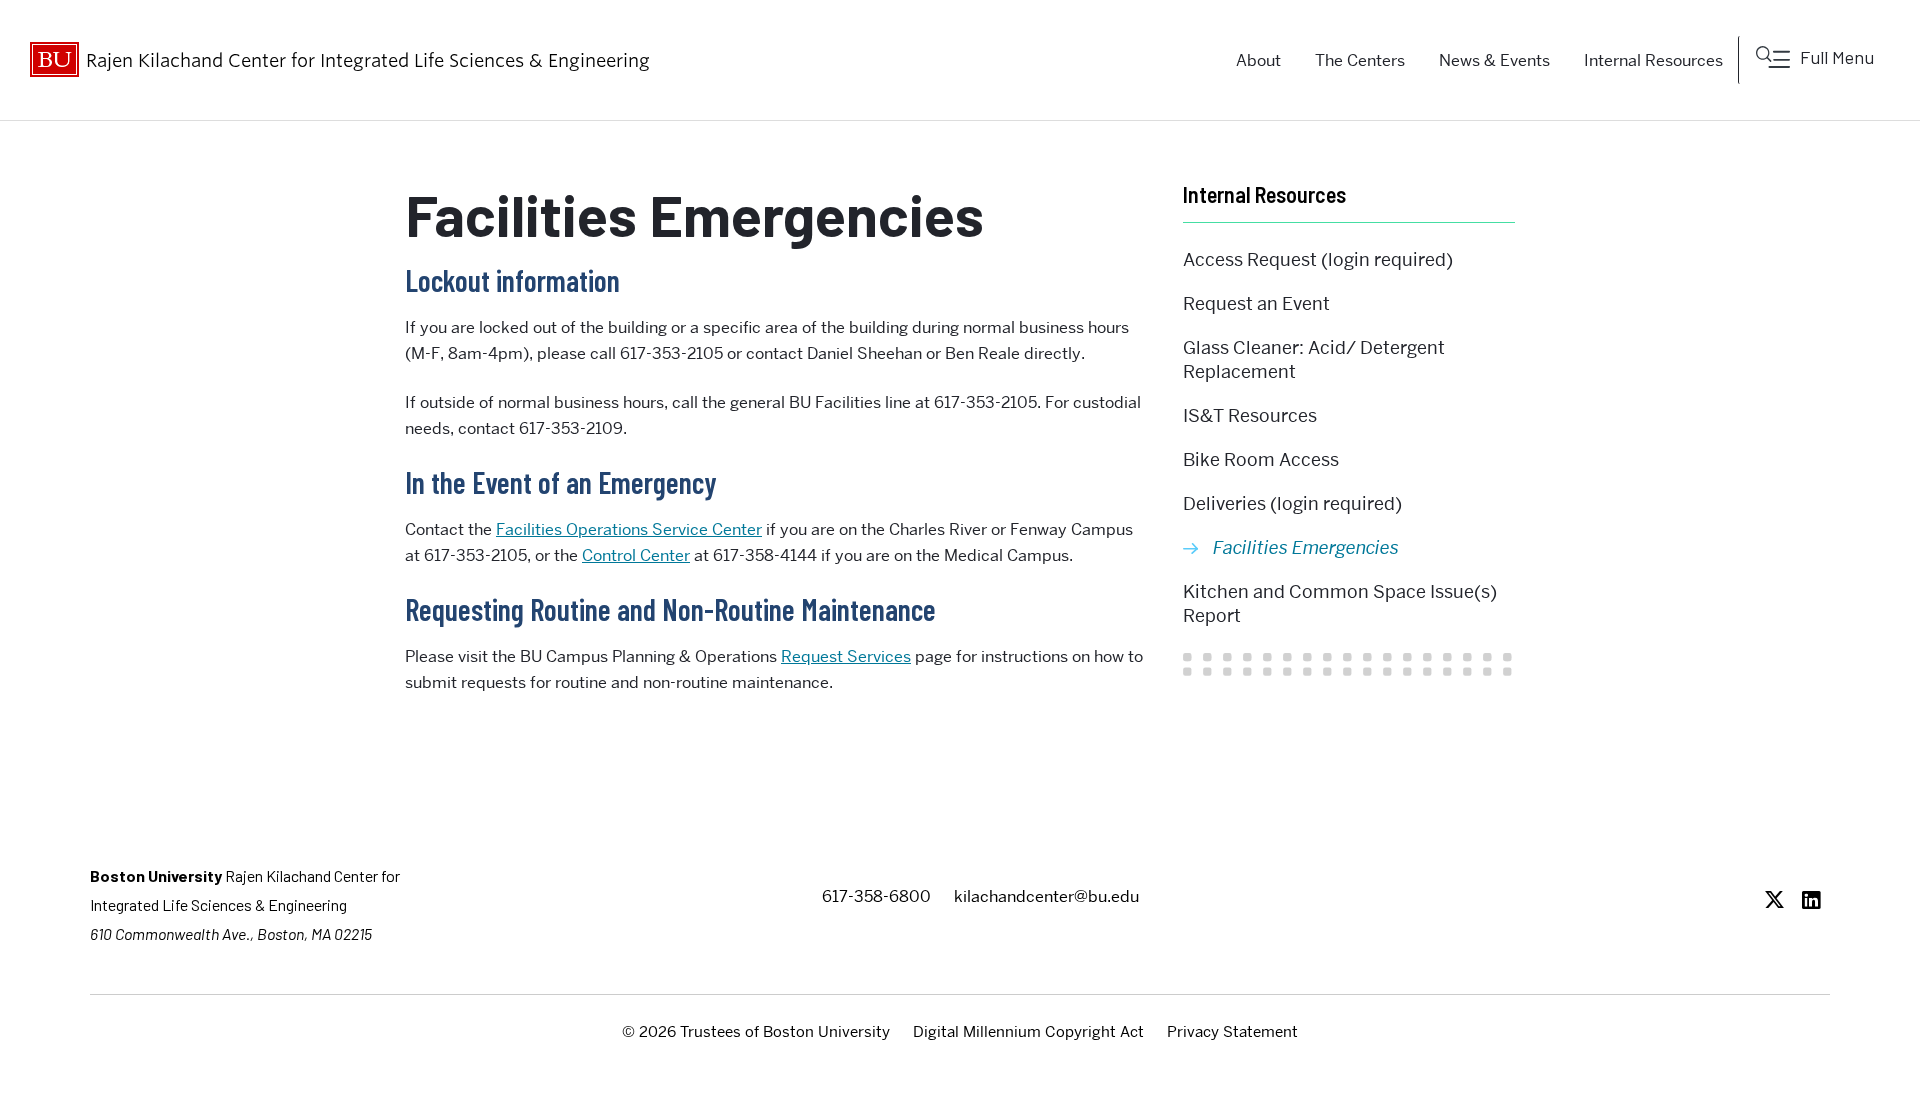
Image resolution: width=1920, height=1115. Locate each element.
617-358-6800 (876, 896)
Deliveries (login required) (1292, 503)
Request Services (846, 656)
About (1258, 60)
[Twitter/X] (1780, 900)
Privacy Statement (1232, 1032)
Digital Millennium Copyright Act (1028, 1032)
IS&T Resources (1250, 415)
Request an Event (1256, 303)
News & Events (1494, 60)
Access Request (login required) (1318, 259)
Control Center (636, 555)
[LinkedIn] (1816, 900)
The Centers (1360, 60)
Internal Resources (1653, 60)
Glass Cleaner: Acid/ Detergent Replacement (1314, 359)
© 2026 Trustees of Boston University (756, 1032)
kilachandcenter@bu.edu (1046, 896)
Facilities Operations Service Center (629, 529)
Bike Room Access (1261, 459)
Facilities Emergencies (1306, 547)
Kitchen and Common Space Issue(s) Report (1340, 603)
